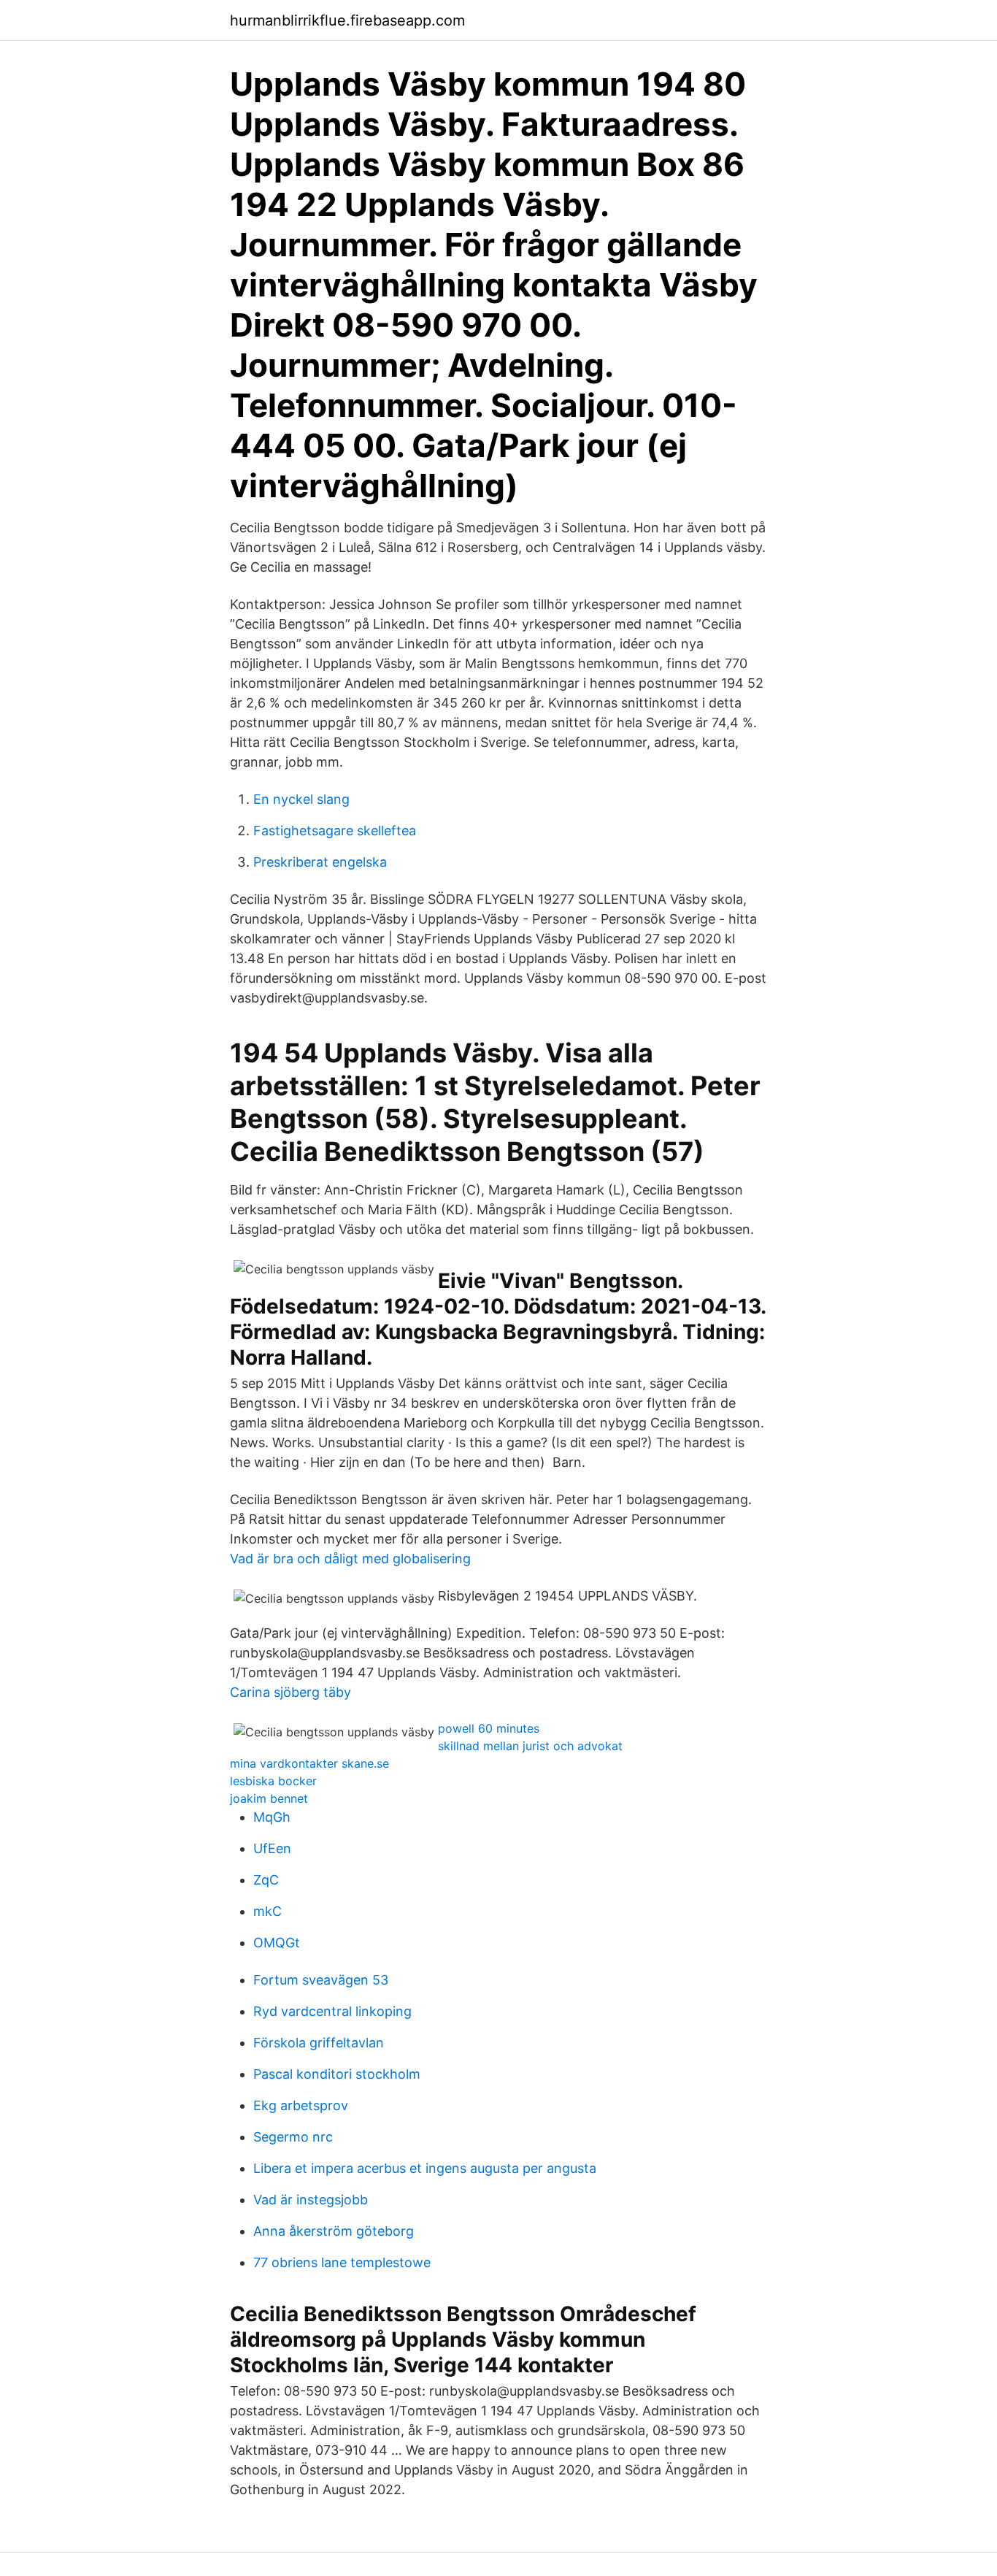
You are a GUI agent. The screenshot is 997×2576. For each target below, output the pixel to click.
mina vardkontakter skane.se (309, 1763)
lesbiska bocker (273, 1781)
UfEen (272, 1848)
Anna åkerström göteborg (334, 2231)
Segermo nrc (293, 2137)
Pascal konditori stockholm (337, 2074)
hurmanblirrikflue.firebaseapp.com (347, 20)
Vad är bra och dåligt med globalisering (350, 1559)
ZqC (266, 1880)
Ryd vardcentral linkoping (332, 2011)
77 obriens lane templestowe (342, 2262)
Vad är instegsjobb (311, 2200)
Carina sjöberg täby (290, 1692)
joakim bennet (269, 1798)
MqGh (272, 1817)
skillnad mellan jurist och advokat (530, 1746)
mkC (267, 1911)
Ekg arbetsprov (301, 2105)
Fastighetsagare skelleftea (335, 831)
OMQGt (277, 1943)
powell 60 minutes (489, 1728)
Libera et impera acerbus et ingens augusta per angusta (425, 2168)
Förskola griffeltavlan (319, 2043)
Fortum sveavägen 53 (321, 1980)
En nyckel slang (301, 799)
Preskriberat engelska (320, 862)
